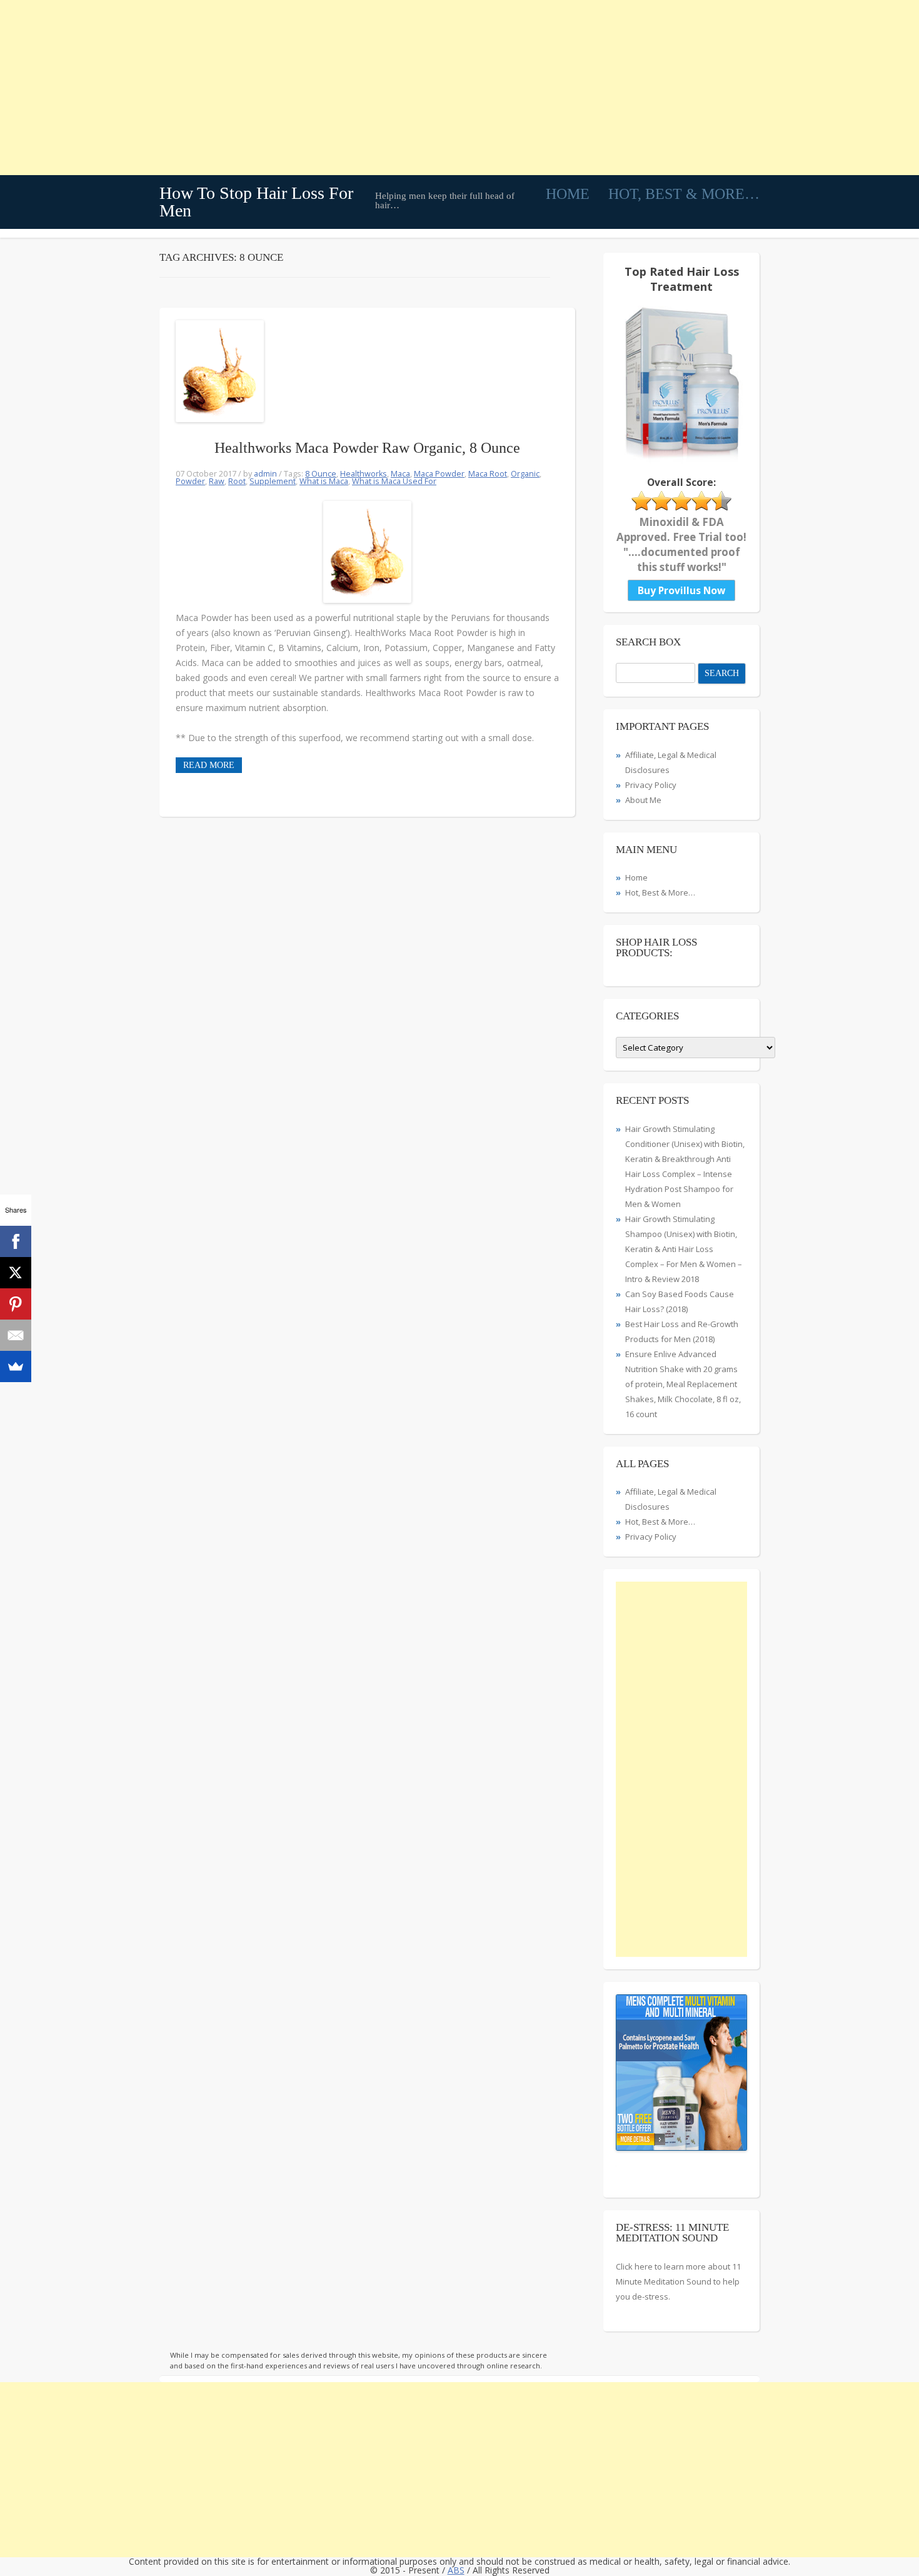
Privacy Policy (651, 785)
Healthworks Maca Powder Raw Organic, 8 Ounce (367, 448)
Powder (190, 481)
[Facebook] (16, 1241)
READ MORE (209, 765)
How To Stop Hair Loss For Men (256, 202)
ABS (456, 2570)
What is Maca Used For (394, 481)
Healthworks (364, 474)
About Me (643, 800)
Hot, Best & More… (684, 194)
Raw (217, 481)
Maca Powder (439, 474)
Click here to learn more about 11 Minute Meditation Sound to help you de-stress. (678, 2281)
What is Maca (324, 481)
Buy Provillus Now (681, 590)
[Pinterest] (16, 1304)
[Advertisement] (375, 88)
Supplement (273, 481)
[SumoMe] (16, 1366)
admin (265, 474)
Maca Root (488, 474)
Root (237, 481)
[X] (16, 1273)
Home (568, 194)
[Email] (16, 1335)
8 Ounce (321, 474)
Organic (525, 474)
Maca (400, 474)
